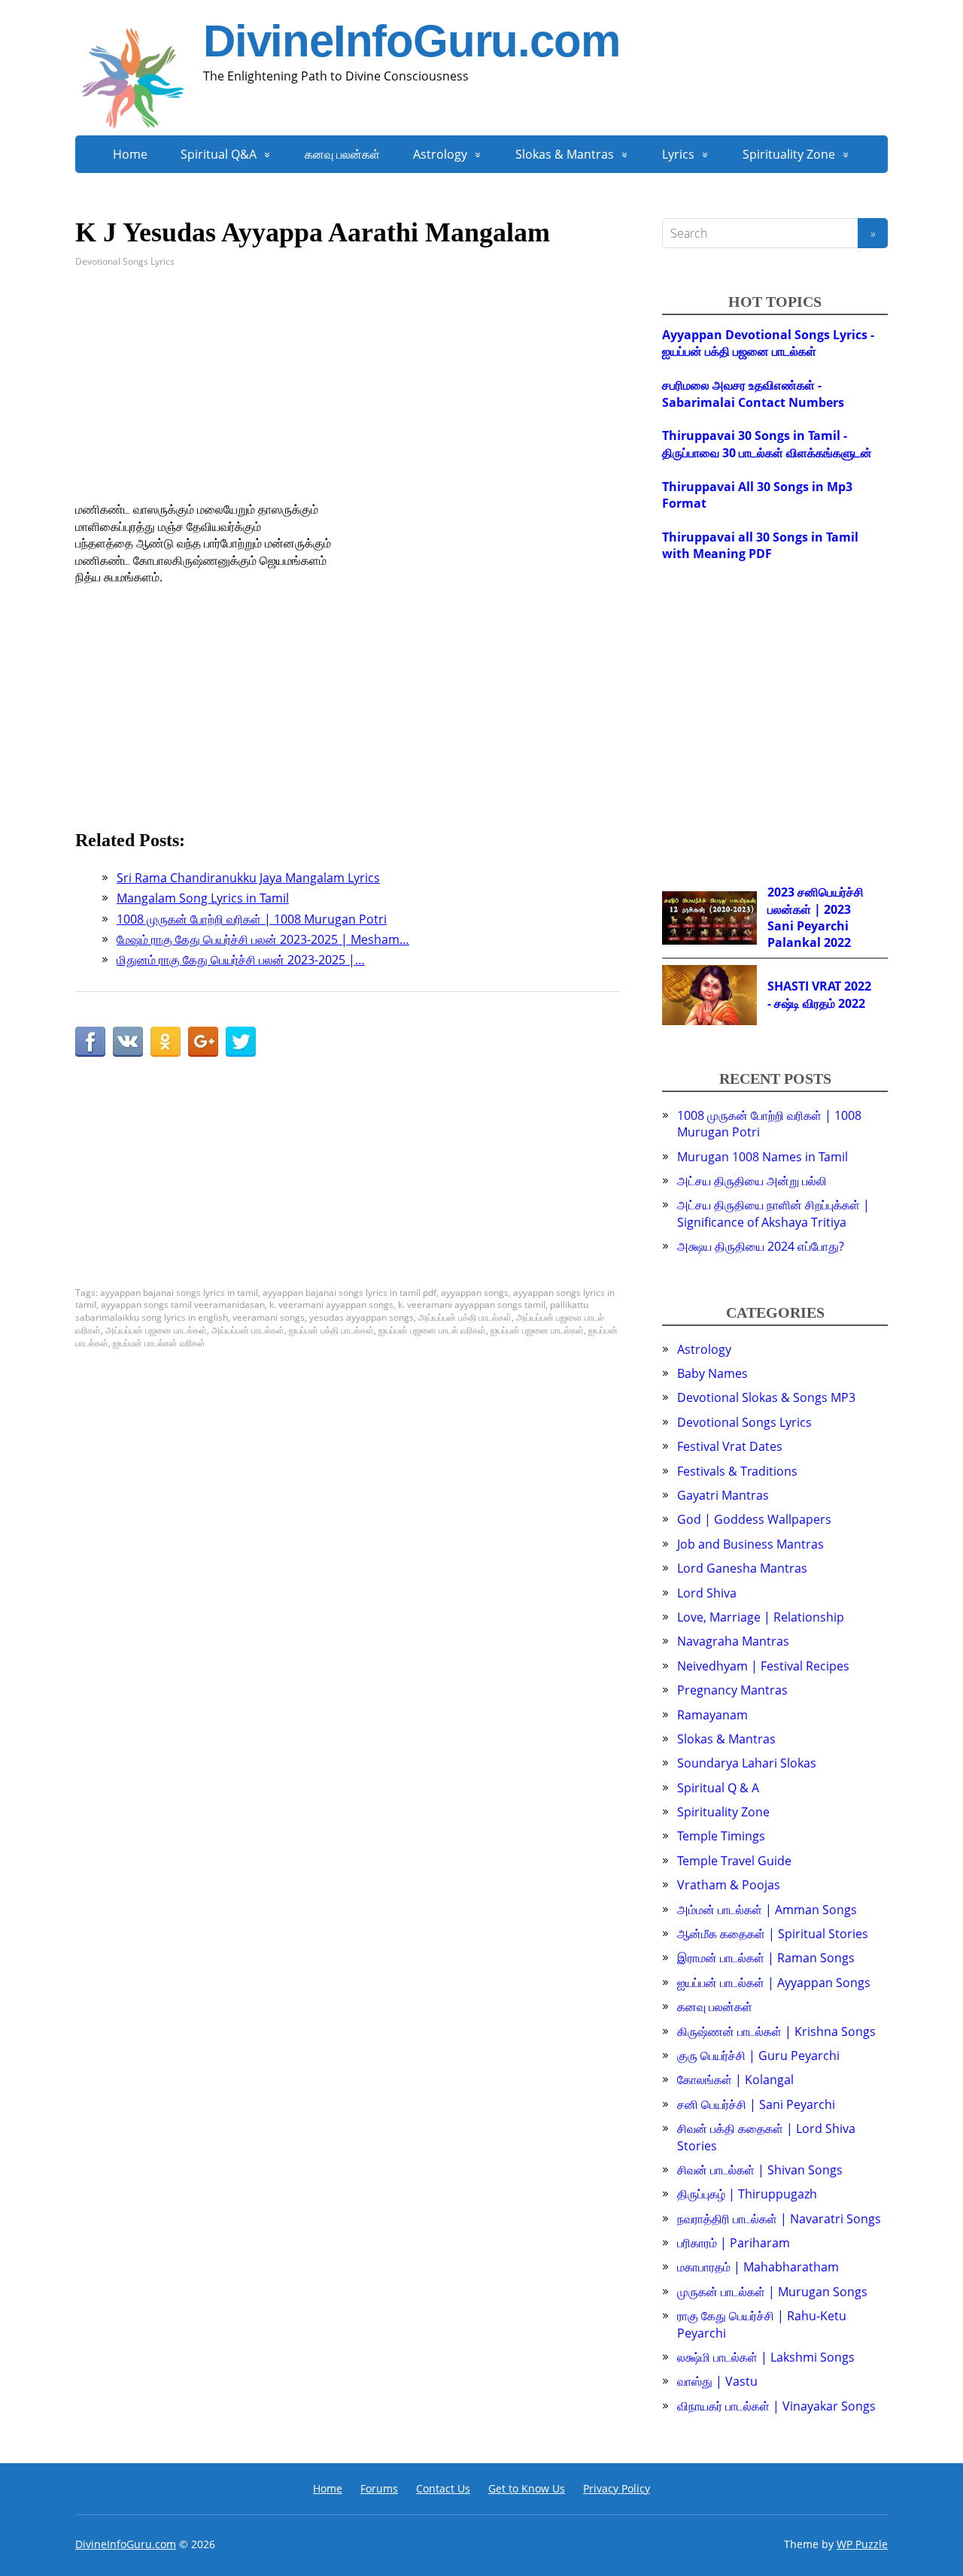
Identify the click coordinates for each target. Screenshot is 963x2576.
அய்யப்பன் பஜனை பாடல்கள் (156, 1330)
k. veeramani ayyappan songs (331, 1305)
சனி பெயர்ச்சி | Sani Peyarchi (756, 2104)
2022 (837, 942)
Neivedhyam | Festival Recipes (763, 1666)
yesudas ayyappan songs (362, 1317)
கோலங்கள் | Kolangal (735, 2080)
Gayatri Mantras (723, 1495)
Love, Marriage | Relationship (761, 1617)
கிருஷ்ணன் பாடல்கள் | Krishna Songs (776, 2031)
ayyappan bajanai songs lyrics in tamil (179, 1293)
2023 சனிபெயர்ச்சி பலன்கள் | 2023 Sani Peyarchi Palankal (816, 917)
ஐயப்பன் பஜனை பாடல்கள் (537, 1330)
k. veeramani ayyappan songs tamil (472, 1305)
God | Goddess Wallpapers (754, 1519)
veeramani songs (269, 1317)
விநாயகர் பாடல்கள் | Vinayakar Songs (776, 2406)
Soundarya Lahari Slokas (747, 1763)
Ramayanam (712, 1715)
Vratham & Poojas (729, 1885)
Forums (379, 2488)
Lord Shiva (707, 1593)
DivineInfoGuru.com (411, 41)
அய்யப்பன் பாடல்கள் (248, 1330)
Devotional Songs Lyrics (125, 261)
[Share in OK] (166, 1042)
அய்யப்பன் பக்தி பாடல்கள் (465, 1317)
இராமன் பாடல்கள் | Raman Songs (766, 1958)
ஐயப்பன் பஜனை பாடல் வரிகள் (432, 1330)
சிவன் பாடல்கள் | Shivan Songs (760, 2170)
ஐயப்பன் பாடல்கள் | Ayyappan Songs (774, 1983)
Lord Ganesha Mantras (742, 1568)
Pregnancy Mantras (732, 1690)
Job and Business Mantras (750, 1544)
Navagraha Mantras (733, 1641)
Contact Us (443, 2488)
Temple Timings (721, 1836)
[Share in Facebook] (90, 1042)
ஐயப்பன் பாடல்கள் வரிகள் (159, 1343)
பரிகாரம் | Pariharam (734, 2243)
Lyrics (678, 154)
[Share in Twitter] (241, 1042)
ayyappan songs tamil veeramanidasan (183, 1305)
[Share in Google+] (203, 1042)
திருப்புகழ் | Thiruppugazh (747, 2194)
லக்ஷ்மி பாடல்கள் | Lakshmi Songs (766, 2357)
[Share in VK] (128, 1042)
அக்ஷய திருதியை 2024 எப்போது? (761, 1246)
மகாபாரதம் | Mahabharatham (758, 2267)
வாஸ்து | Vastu (717, 2381)
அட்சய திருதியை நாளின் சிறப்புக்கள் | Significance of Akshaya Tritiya (773, 1213)
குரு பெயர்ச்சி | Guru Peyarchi (758, 2056)
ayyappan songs (475, 1293)
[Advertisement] (348, 396)
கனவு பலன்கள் (342, 154)
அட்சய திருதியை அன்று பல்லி (752, 1181)
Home (130, 154)
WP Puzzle (862, 2544)
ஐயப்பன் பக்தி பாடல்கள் (331, 1330)
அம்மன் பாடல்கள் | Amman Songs (767, 1910)
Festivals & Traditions (737, 1471)
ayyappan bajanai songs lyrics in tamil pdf (349, 1293)
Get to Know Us (527, 2488)
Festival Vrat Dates (730, 1446)
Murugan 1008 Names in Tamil (763, 1157)
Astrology (440, 154)
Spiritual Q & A (718, 1788)
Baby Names (712, 1373)
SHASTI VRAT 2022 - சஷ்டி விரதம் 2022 (819, 994)
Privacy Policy (617, 2488)
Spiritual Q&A (219, 154)
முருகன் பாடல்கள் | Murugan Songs (772, 2292)
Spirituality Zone (789, 154)
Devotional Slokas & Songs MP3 (766, 1397)
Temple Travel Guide (734, 1861)
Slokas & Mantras (565, 154)
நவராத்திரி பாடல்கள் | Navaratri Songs (779, 2219)
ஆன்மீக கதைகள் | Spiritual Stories (773, 1934)
